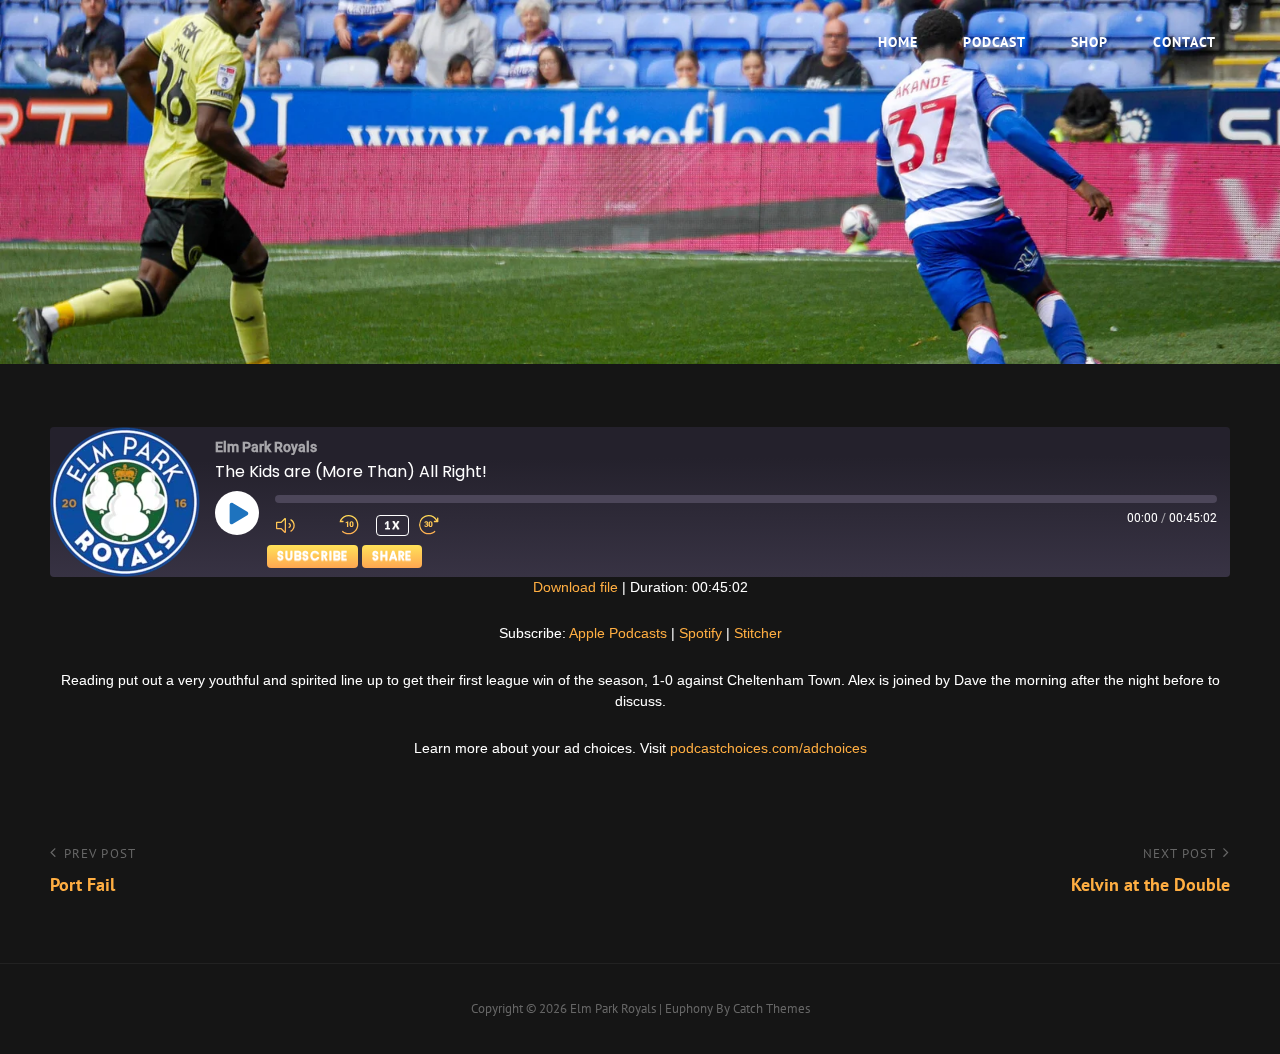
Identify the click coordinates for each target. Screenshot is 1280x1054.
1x (392, 524)
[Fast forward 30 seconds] (446, 525)
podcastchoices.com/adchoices (768, 748)
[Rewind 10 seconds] (352, 525)
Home (898, 42)
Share (392, 555)
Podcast (994, 42)
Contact (1184, 42)
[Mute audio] (302, 525)
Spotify (700, 633)
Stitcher (758, 633)
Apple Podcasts (618, 633)
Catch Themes (771, 1008)
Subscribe (312, 555)
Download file (575, 587)
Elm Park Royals (613, 1008)
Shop (1089, 42)
